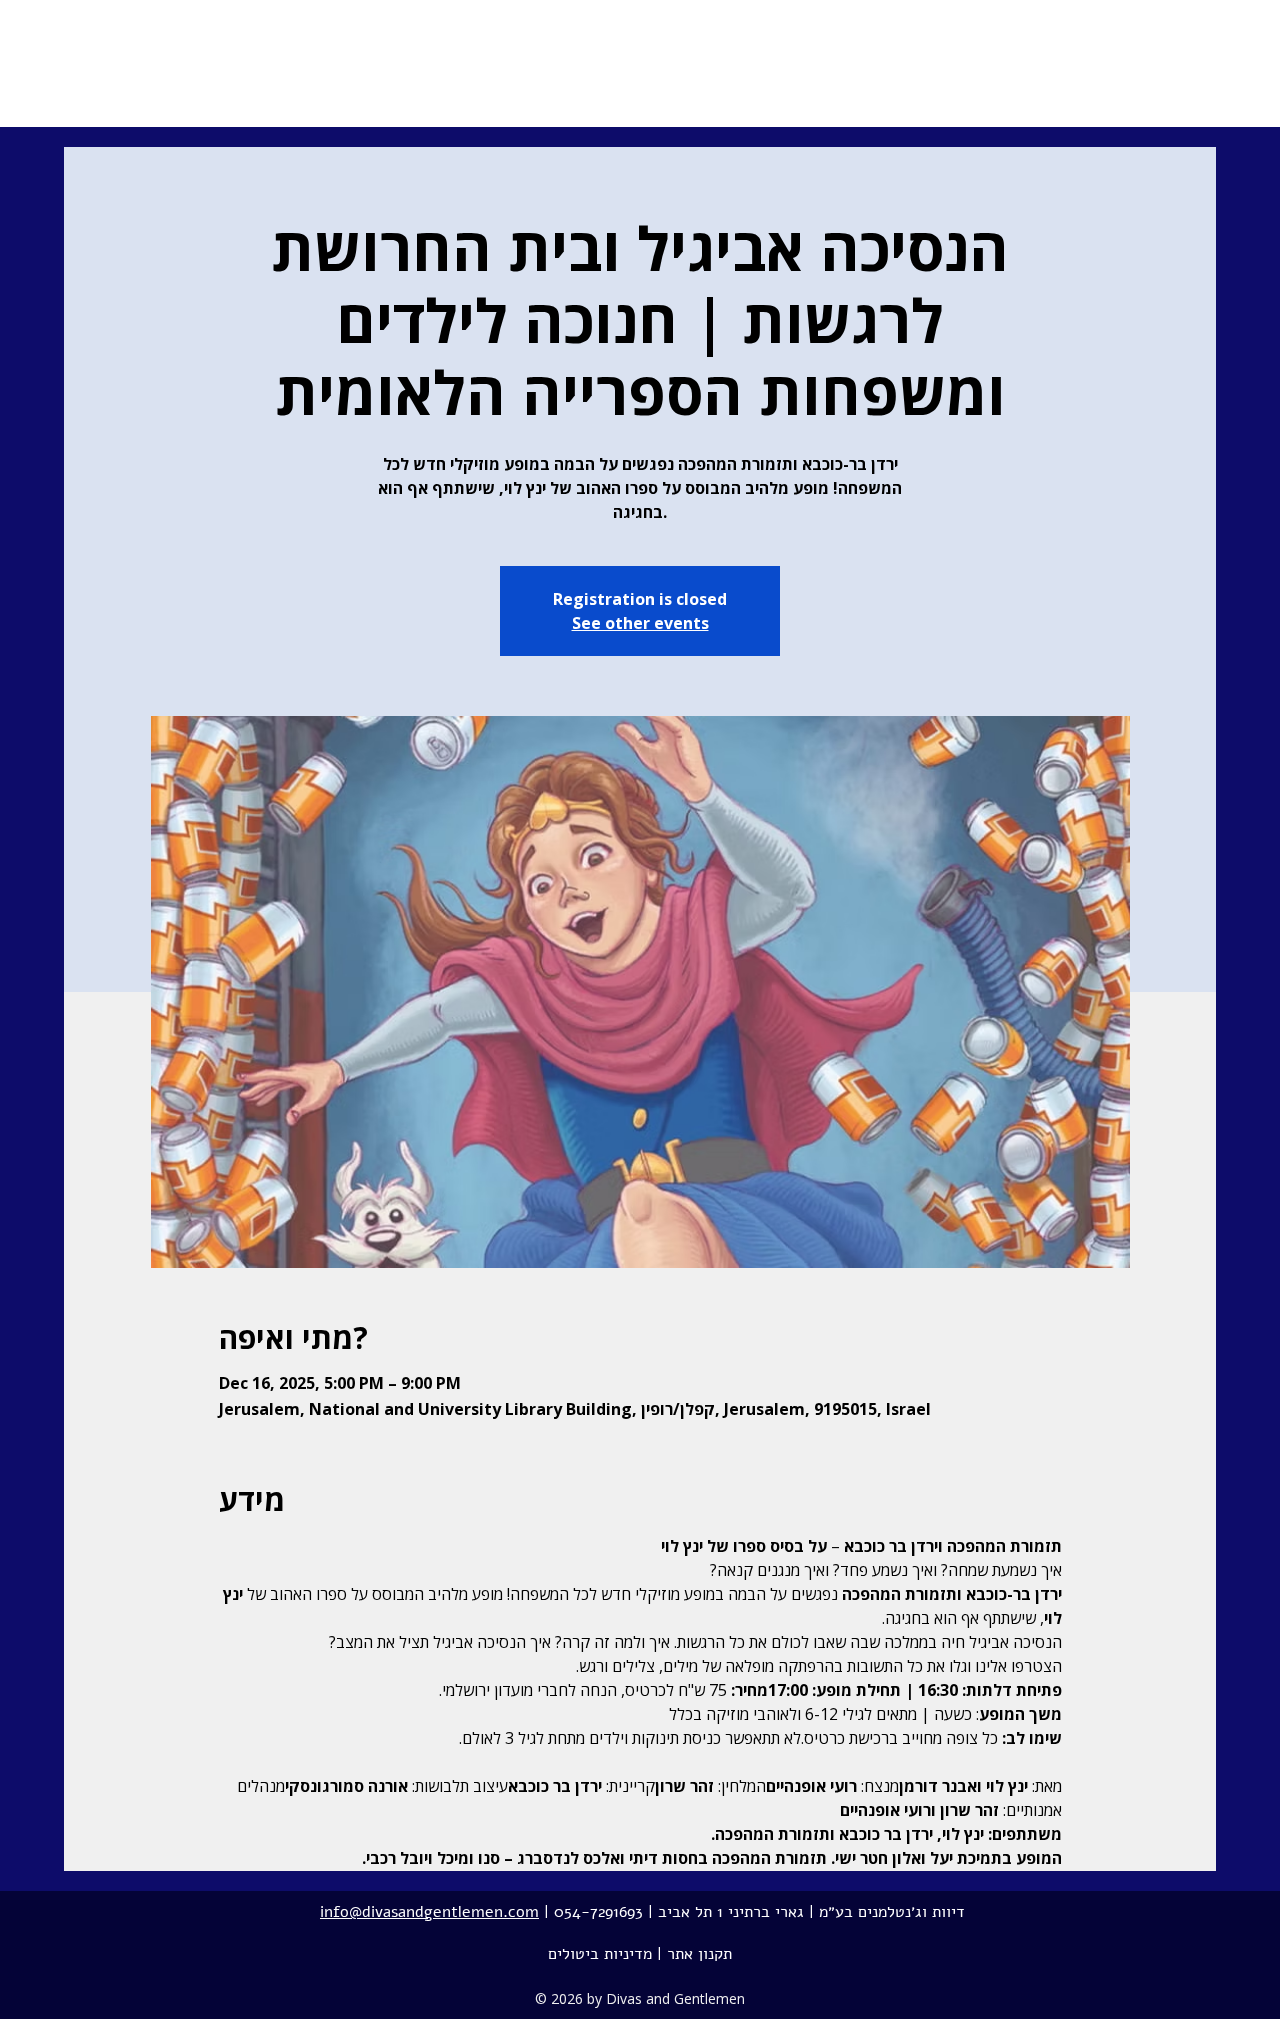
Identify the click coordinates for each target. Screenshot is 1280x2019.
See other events (640, 623)
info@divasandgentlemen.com (429, 1912)
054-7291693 (598, 1912)
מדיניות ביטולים (600, 1954)
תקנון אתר (699, 1954)
